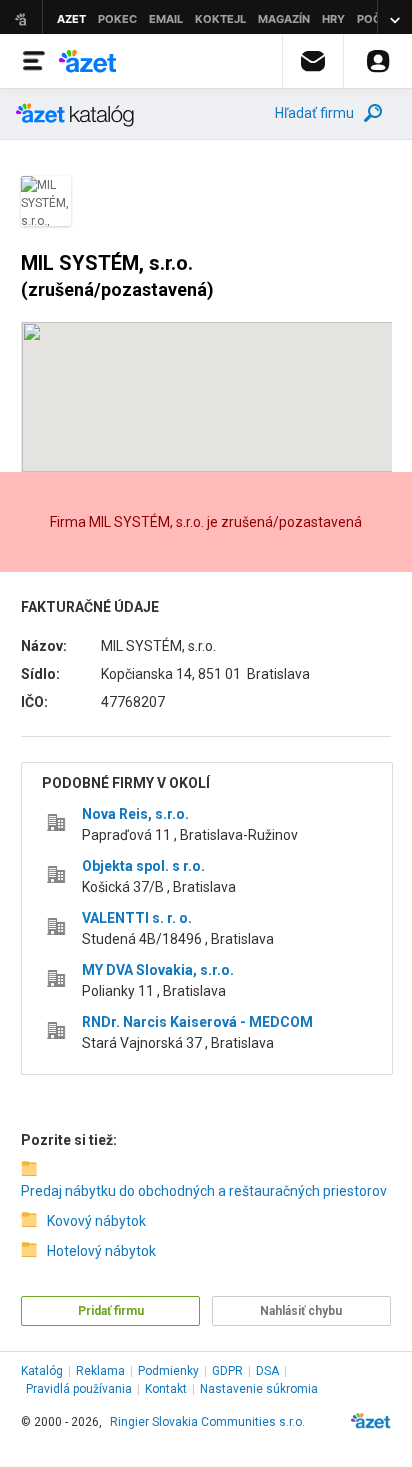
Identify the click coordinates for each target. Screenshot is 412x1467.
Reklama (100, 1371)
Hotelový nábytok (101, 1251)
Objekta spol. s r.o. (143, 866)
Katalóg (42, 1371)
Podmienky (168, 1371)
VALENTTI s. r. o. (137, 918)
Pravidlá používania (79, 1389)
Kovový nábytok (96, 1221)
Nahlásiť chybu (301, 1311)
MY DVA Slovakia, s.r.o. (158, 970)
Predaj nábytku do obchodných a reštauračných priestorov (201, 1191)
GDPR (227, 1371)
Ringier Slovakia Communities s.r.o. (207, 1422)
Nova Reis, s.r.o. (135, 814)
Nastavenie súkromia (259, 1389)
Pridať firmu (111, 1311)
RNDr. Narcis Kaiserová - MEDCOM (197, 1022)
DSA (267, 1371)
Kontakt (166, 1389)
